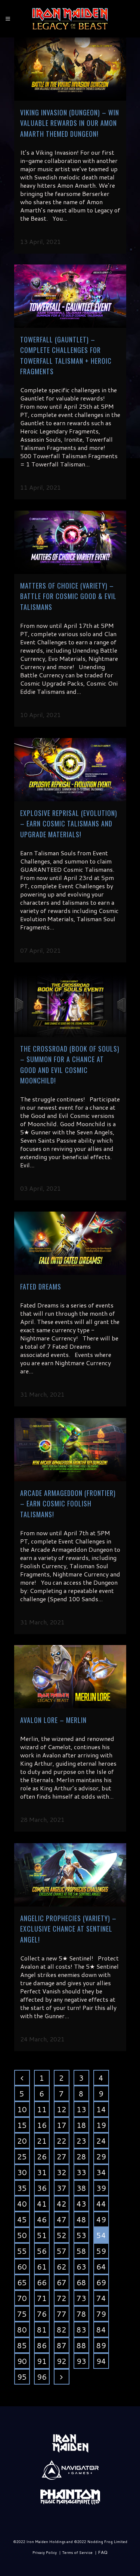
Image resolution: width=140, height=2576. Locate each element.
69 (101, 2282)
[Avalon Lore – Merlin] (70, 1677)
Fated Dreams (41, 1287)
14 (101, 2109)
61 (42, 2267)
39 (101, 2188)
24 (101, 2141)
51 (42, 2235)
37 (62, 2188)
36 (42, 2188)
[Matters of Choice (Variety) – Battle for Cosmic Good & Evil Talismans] (70, 542)
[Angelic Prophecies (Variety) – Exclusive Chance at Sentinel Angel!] (70, 1875)
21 (42, 2141)
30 (22, 2172)
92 (62, 2361)
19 (101, 2125)
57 (62, 2251)
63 (81, 2267)
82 (62, 2329)
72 (62, 2298)
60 (22, 2267)
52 (62, 2235)
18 (81, 2125)
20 (22, 2141)
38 (81, 2188)
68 (81, 2282)
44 (101, 2204)
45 (22, 2219)
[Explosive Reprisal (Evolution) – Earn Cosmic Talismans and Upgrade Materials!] (70, 770)
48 (81, 2219)
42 (62, 2204)
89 (101, 2345)
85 (22, 2345)
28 (81, 2156)
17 (62, 2125)
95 (22, 2377)
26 (42, 2156)
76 (42, 2314)
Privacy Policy (45, 2552)
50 (22, 2235)
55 (22, 2251)
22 (62, 2141)
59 (101, 2251)
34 (101, 2172)
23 (81, 2141)
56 (42, 2251)
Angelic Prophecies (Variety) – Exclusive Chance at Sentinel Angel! (68, 1929)
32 (62, 2172)
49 (101, 2219)
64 (101, 2267)
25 (22, 2156)
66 (42, 2282)
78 (81, 2314)
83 (81, 2329)
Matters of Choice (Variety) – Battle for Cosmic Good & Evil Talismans (68, 596)
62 (62, 2267)
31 (42, 2172)
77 (62, 2314)
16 (42, 2125)
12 (62, 2109)
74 (101, 2298)
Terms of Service (77, 2552)
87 (62, 2345)
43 (81, 2204)
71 (42, 2298)
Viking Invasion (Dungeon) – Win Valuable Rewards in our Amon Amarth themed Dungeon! (70, 123)
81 (42, 2329)
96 (42, 2377)
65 (22, 2282)
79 (101, 2314)
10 (22, 2109)
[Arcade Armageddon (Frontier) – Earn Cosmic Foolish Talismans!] (70, 1450)
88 (81, 2345)
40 (22, 2204)
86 (42, 2345)
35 (22, 2188)
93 (81, 2361)
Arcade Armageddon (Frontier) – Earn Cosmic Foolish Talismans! (68, 1504)
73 (81, 2298)
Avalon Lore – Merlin (53, 1720)
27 (62, 2156)
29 (101, 2156)
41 (42, 2204)
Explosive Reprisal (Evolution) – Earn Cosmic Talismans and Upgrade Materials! (69, 824)
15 (22, 2125)
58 (81, 2251)
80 (22, 2329)
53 (81, 2235)
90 (22, 2361)
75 (22, 2314)
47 (62, 2219)
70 (22, 2298)
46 (42, 2219)
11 (42, 2109)
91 (42, 2361)
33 (81, 2172)
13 (81, 2109)
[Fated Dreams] (70, 1243)
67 (62, 2282)
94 (101, 2361)
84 (101, 2329)
